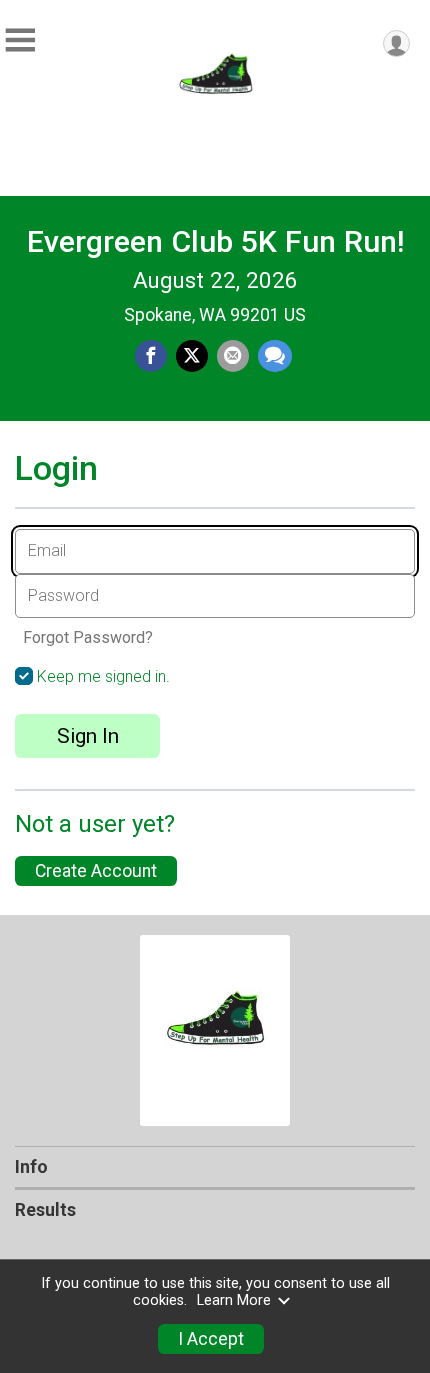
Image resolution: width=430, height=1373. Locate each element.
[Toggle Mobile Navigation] (20, 40)
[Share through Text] (275, 356)
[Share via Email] (233, 356)
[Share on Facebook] (151, 356)
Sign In (88, 736)
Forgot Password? (88, 637)
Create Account (96, 871)
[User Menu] (396, 43)
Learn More (234, 1300)
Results (45, 1210)
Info (31, 1167)
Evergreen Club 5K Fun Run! (215, 241)
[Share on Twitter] (192, 356)
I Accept (211, 1339)
